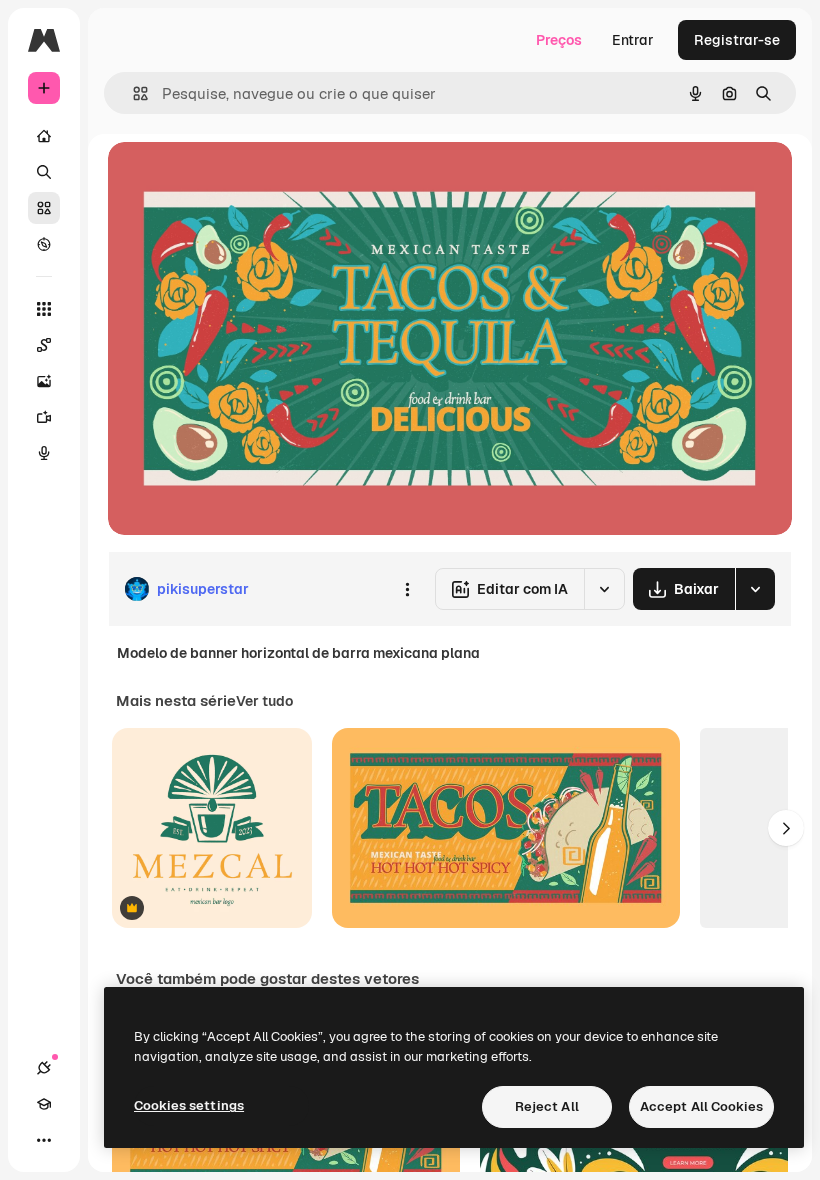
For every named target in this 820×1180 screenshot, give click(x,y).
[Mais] (44, 1140)
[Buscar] (44, 172)
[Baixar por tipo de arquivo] (755, 589)
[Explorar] (44, 244)
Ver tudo (264, 701)
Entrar (633, 40)
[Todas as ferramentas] (44, 309)
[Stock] (44, 208)
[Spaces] (44, 345)
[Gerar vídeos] (44, 417)
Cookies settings (189, 1105)
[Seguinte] (786, 828)
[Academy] (44, 1104)
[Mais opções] (407, 589)
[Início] (44, 136)
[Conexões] (44, 1068)
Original (236, 179)
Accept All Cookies (701, 1106)
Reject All (547, 1106)
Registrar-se (737, 40)
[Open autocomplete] (132, 93)
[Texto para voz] (44, 453)
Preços (559, 40)
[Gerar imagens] (44, 381)
